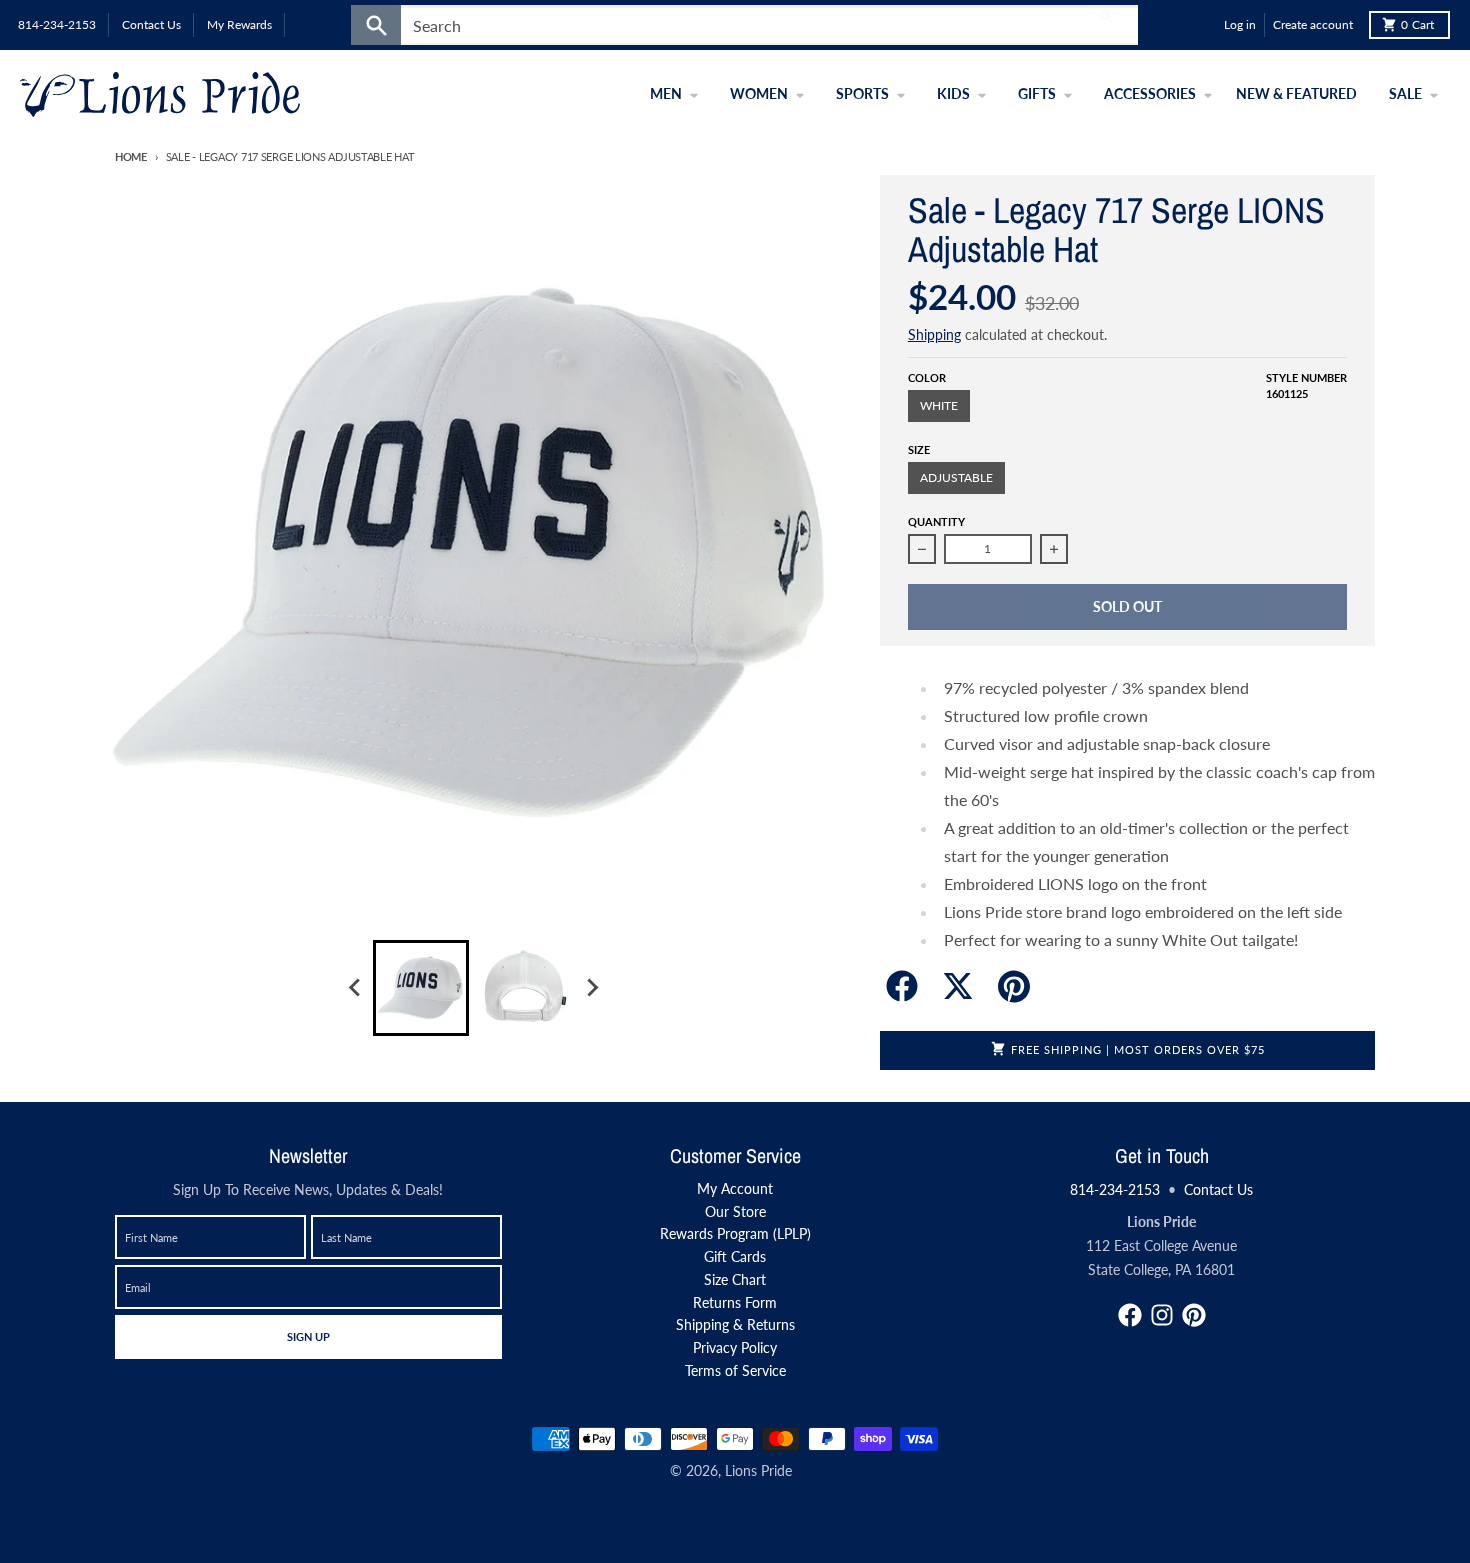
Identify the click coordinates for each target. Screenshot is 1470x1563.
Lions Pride (758, 1470)
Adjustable (956, 477)
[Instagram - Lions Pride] (1162, 1315)
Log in (1240, 24)
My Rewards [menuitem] (239, 24)
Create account (1313, 24)
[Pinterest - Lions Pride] (1194, 1315)
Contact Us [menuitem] (151, 24)
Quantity (936, 521)
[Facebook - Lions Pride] (1130, 1315)
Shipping (934, 334)
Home (131, 156)
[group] (421, 988)
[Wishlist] (1204, 25)
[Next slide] (591, 988)
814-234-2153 (1115, 1189)
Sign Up (308, 1336)
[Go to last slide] (355, 988)
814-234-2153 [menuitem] (57, 24)
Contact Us (1218, 1189)
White (939, 405)
